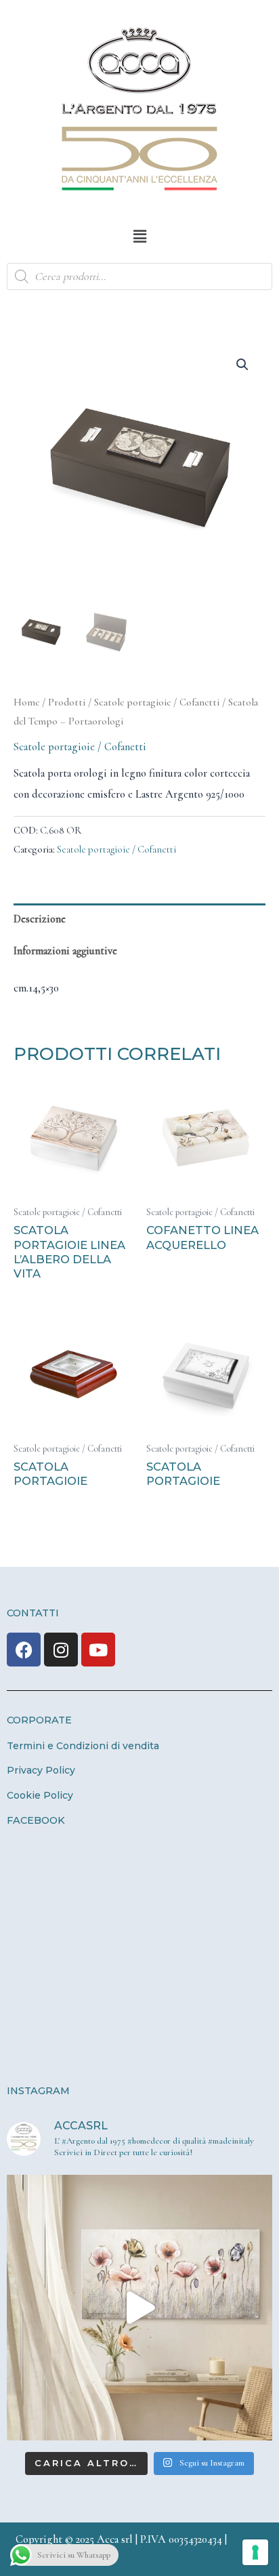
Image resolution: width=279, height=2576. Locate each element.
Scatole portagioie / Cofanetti (157, 702)
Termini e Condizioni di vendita (83, 1746)
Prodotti (67, 702)
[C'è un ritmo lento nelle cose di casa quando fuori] (139, 2308)
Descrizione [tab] (40, 919)
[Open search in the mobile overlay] (139, 277)
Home (26, 702)
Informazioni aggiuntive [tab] (65, 951)
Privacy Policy (41, 1770)
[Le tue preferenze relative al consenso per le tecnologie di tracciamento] (255, 2552)
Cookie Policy (40, 1795)
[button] (139, 237)
